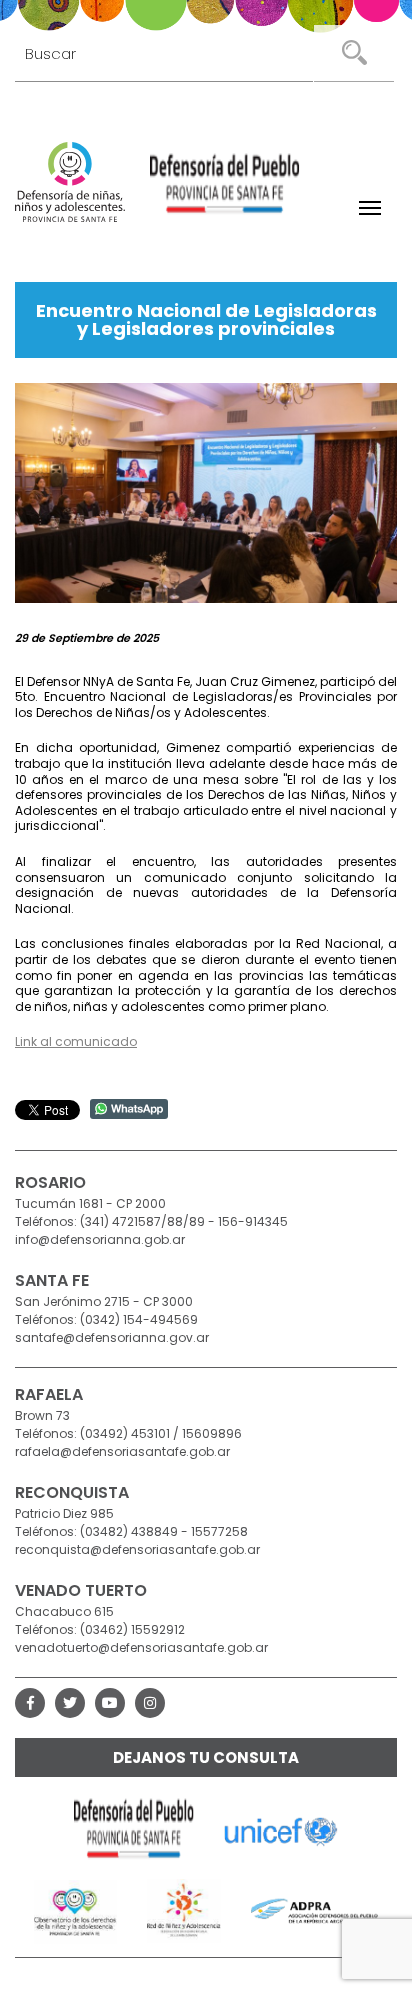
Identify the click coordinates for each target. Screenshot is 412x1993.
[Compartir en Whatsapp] (129, 1107)
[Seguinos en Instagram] (150, 1703)
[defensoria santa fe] (225, 187)
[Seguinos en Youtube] (110, 1703)
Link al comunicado (76, 1041)
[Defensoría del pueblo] (134, 1830)
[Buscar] (354, 53)
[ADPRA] (314, 1910)
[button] (370, 208)
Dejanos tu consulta (206, 1757)
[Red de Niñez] (184, 1910)
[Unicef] (281, 1830)
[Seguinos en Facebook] (30, 1703)
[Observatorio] (75, 1910)
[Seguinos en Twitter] (70, 1703)
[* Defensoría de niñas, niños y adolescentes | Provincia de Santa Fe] (70, 182)
